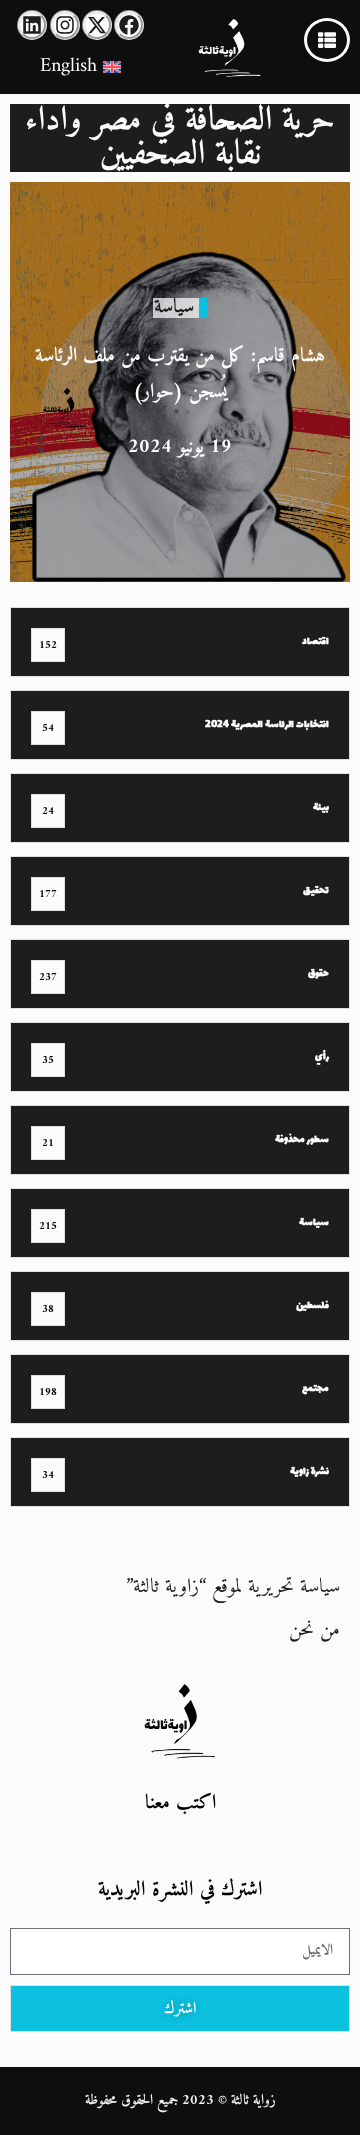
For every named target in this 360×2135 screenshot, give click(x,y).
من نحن (314, 1630)
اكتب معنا (180, 1803)
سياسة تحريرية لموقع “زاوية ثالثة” (233, 1587)
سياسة (174, 307)
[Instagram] (65, 25)
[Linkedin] (32, 25)
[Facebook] (129, 25)
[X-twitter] (97, 25)
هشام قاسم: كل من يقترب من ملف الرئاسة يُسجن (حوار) (180, 374)
